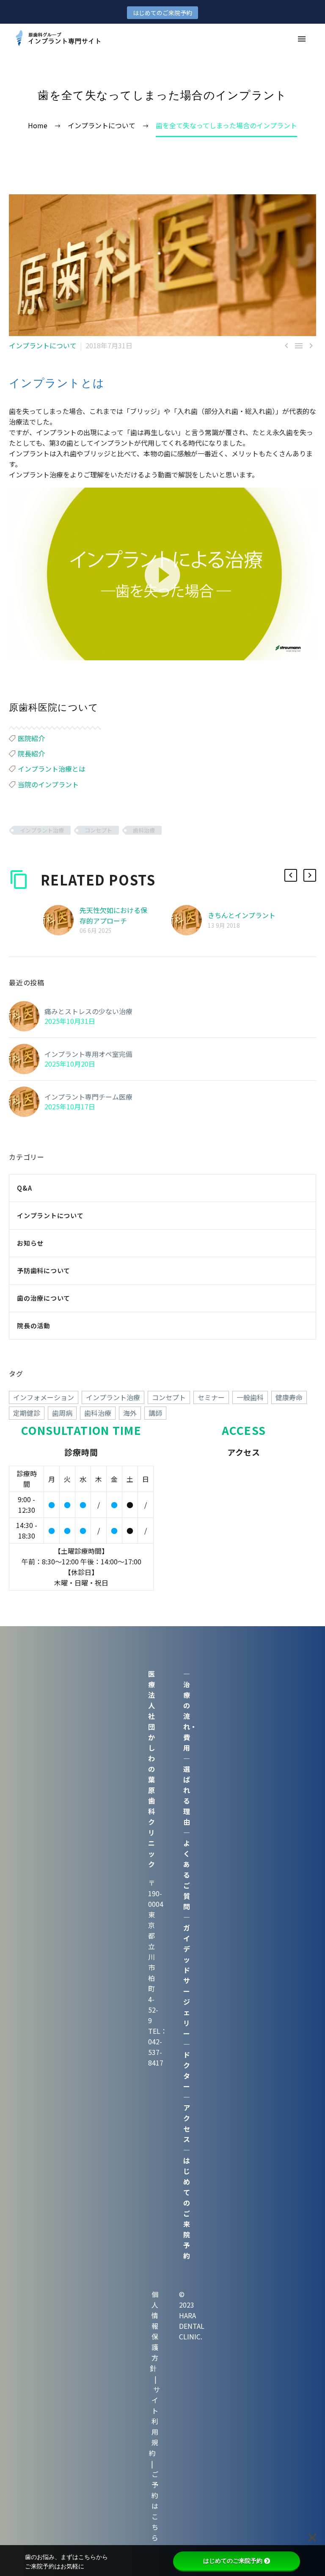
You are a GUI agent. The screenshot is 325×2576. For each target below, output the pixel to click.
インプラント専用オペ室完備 (88, 1054)
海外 (130, 1413)
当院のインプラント (48, 784)
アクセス (187, 2123)
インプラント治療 (42, 830)
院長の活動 (34, 1325)
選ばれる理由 (187, 1795)
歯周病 (62, 1413)
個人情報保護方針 (154, 2331)
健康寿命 (289, 1397)
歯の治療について (44, 1298)
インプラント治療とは (52, 769)
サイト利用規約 (154, 2421)
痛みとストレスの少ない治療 (88, 1011)
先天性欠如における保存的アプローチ (113, 915)
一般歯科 (250, 1397)
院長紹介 (31, 753)
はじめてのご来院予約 (162, 13)
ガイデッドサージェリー (187, 1980)
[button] (162, 574)
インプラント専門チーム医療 (88, 1097)
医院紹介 (31, 738)
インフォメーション (44, 1397)
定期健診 (27, 1413)
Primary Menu (302, 39)
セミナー (211, 1397)
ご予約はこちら (155, 2506)
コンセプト (98, 830)
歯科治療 (144, 830)
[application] (162, 574)
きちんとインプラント (242, 915)
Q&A (24, 1188)
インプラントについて (43, 345)
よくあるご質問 (187, 1875)
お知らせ (30, 1243)
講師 (155, 1413)
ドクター (187, 2070)
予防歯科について (44, 1270)
